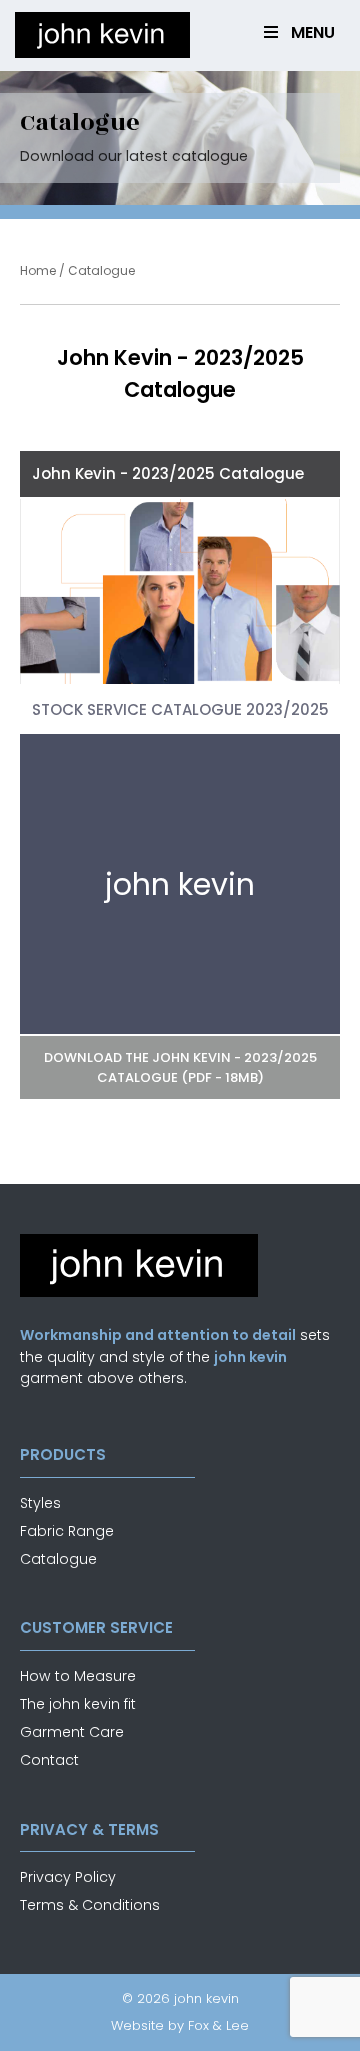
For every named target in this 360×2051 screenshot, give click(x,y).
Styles (40, 1503)
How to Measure (78, 1676)
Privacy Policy (68, 1877)
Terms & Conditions (90, 1905)
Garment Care (72, 1732)
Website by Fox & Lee (180, 2025)
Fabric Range (67, 1531)
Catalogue (58, 1559)
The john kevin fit (78, 1704)
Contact (49, 1760)
